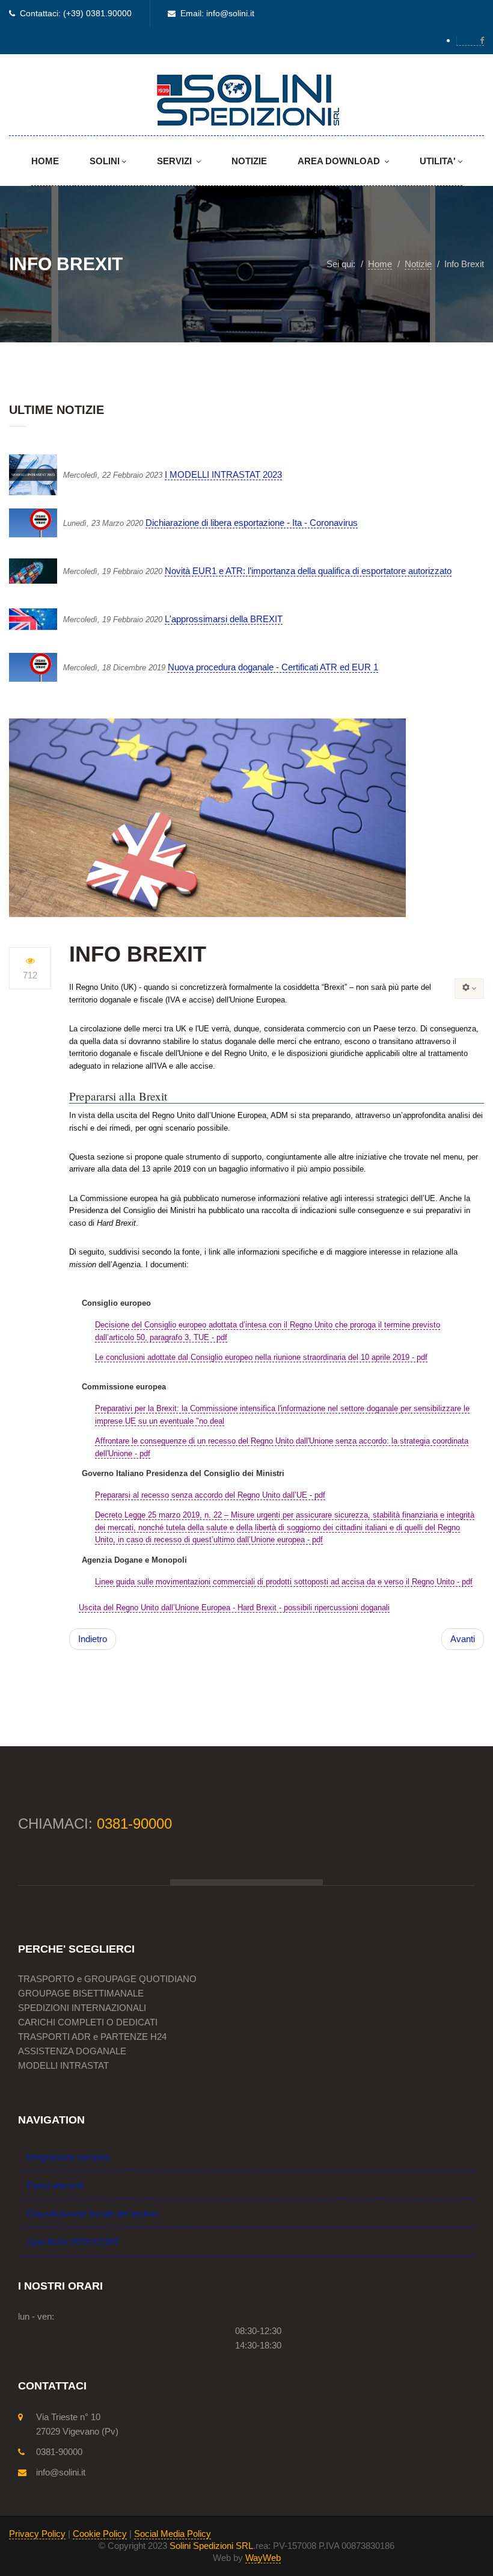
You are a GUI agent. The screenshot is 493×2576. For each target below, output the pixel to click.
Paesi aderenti (55, 2185)
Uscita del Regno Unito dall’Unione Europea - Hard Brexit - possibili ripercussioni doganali (234, 1608)
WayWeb (263, 2558)
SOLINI (105, 161)
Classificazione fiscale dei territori (92, 2213)
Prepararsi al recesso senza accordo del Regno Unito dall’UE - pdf (210, 1495)
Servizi (176, 161)
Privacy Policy (37, 2534)
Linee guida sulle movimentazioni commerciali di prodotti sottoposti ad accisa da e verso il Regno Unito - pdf (284, 1582)
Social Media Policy (173, 2534)
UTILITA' (438, 161)
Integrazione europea (68, 2157)
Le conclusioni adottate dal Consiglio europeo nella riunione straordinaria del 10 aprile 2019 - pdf (261, 1357)
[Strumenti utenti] (469, 989)
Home (45, 161)
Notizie (249, 161)
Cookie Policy (100, 2534)
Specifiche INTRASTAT (73, 2242)
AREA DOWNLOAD (340, 161)
